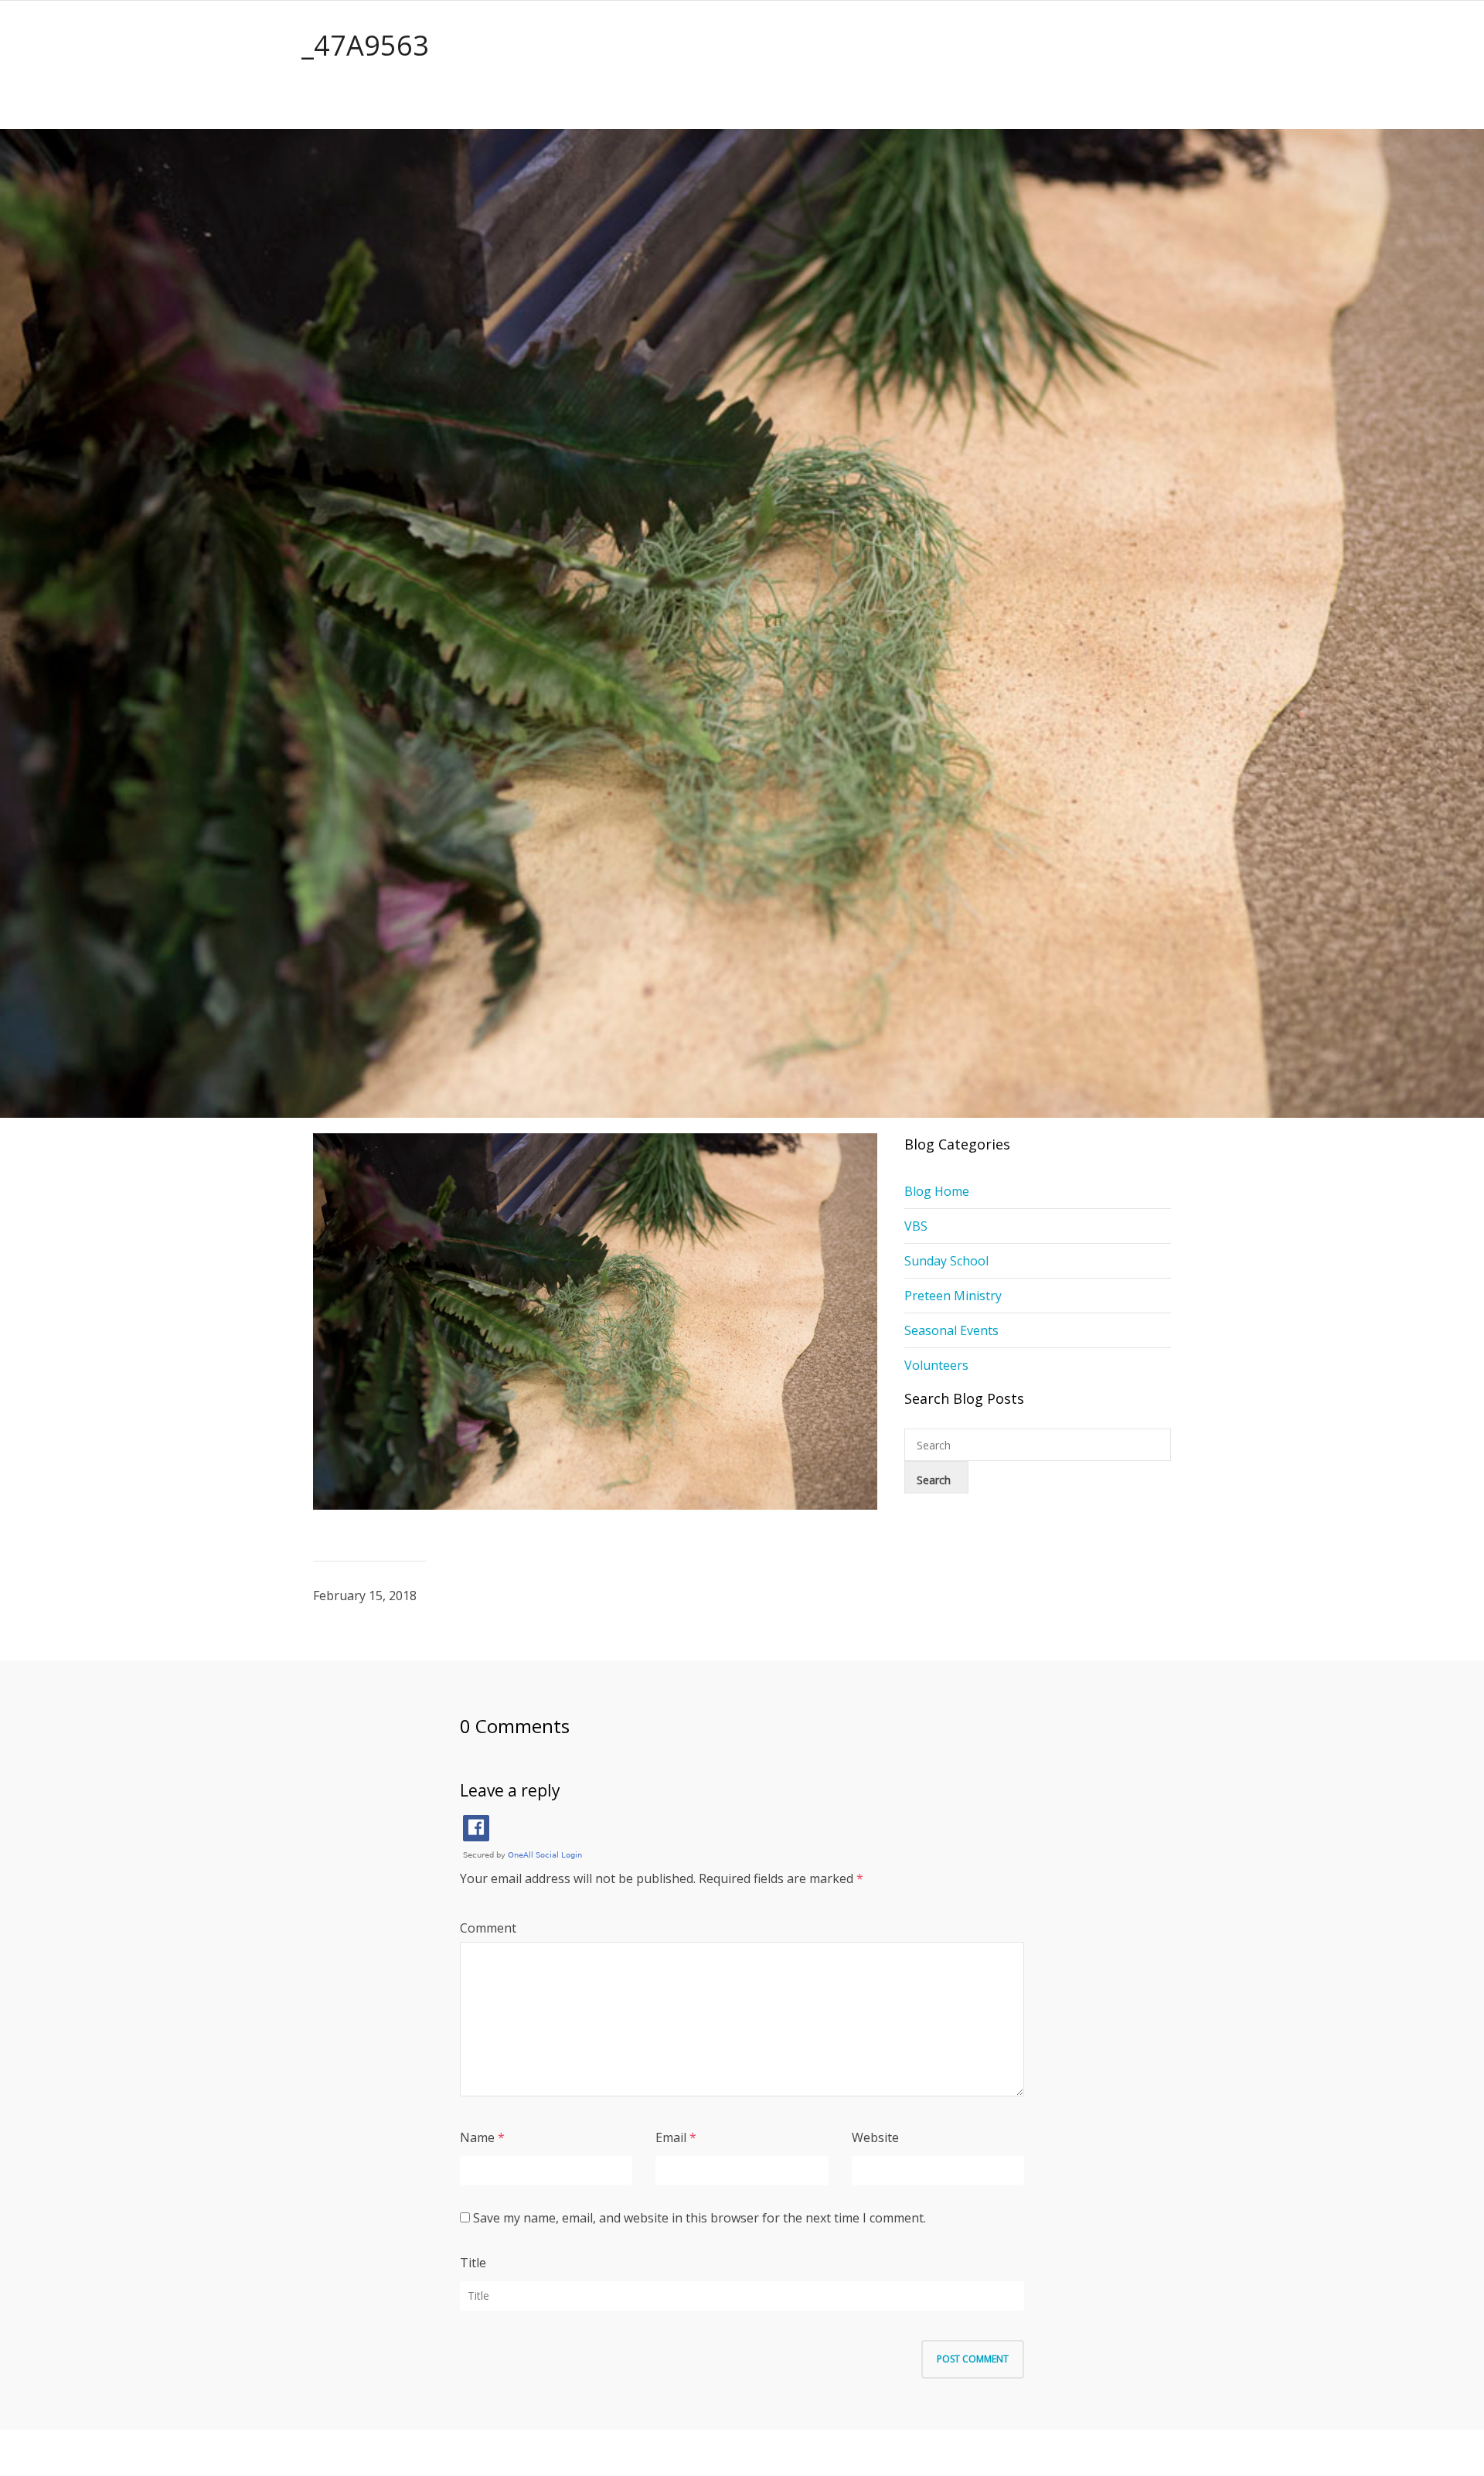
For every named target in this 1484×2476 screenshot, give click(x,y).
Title (473, 2263)
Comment (488, 1928)
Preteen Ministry (953, 1296)
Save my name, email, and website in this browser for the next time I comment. (699, 2218)
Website (875, 2137)
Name (477, 2137)
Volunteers (936, 1365)
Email (671, 2137)
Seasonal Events (951, 1330)
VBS (916, 1226)
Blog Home (937, 1191)
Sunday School (946, 1261)
